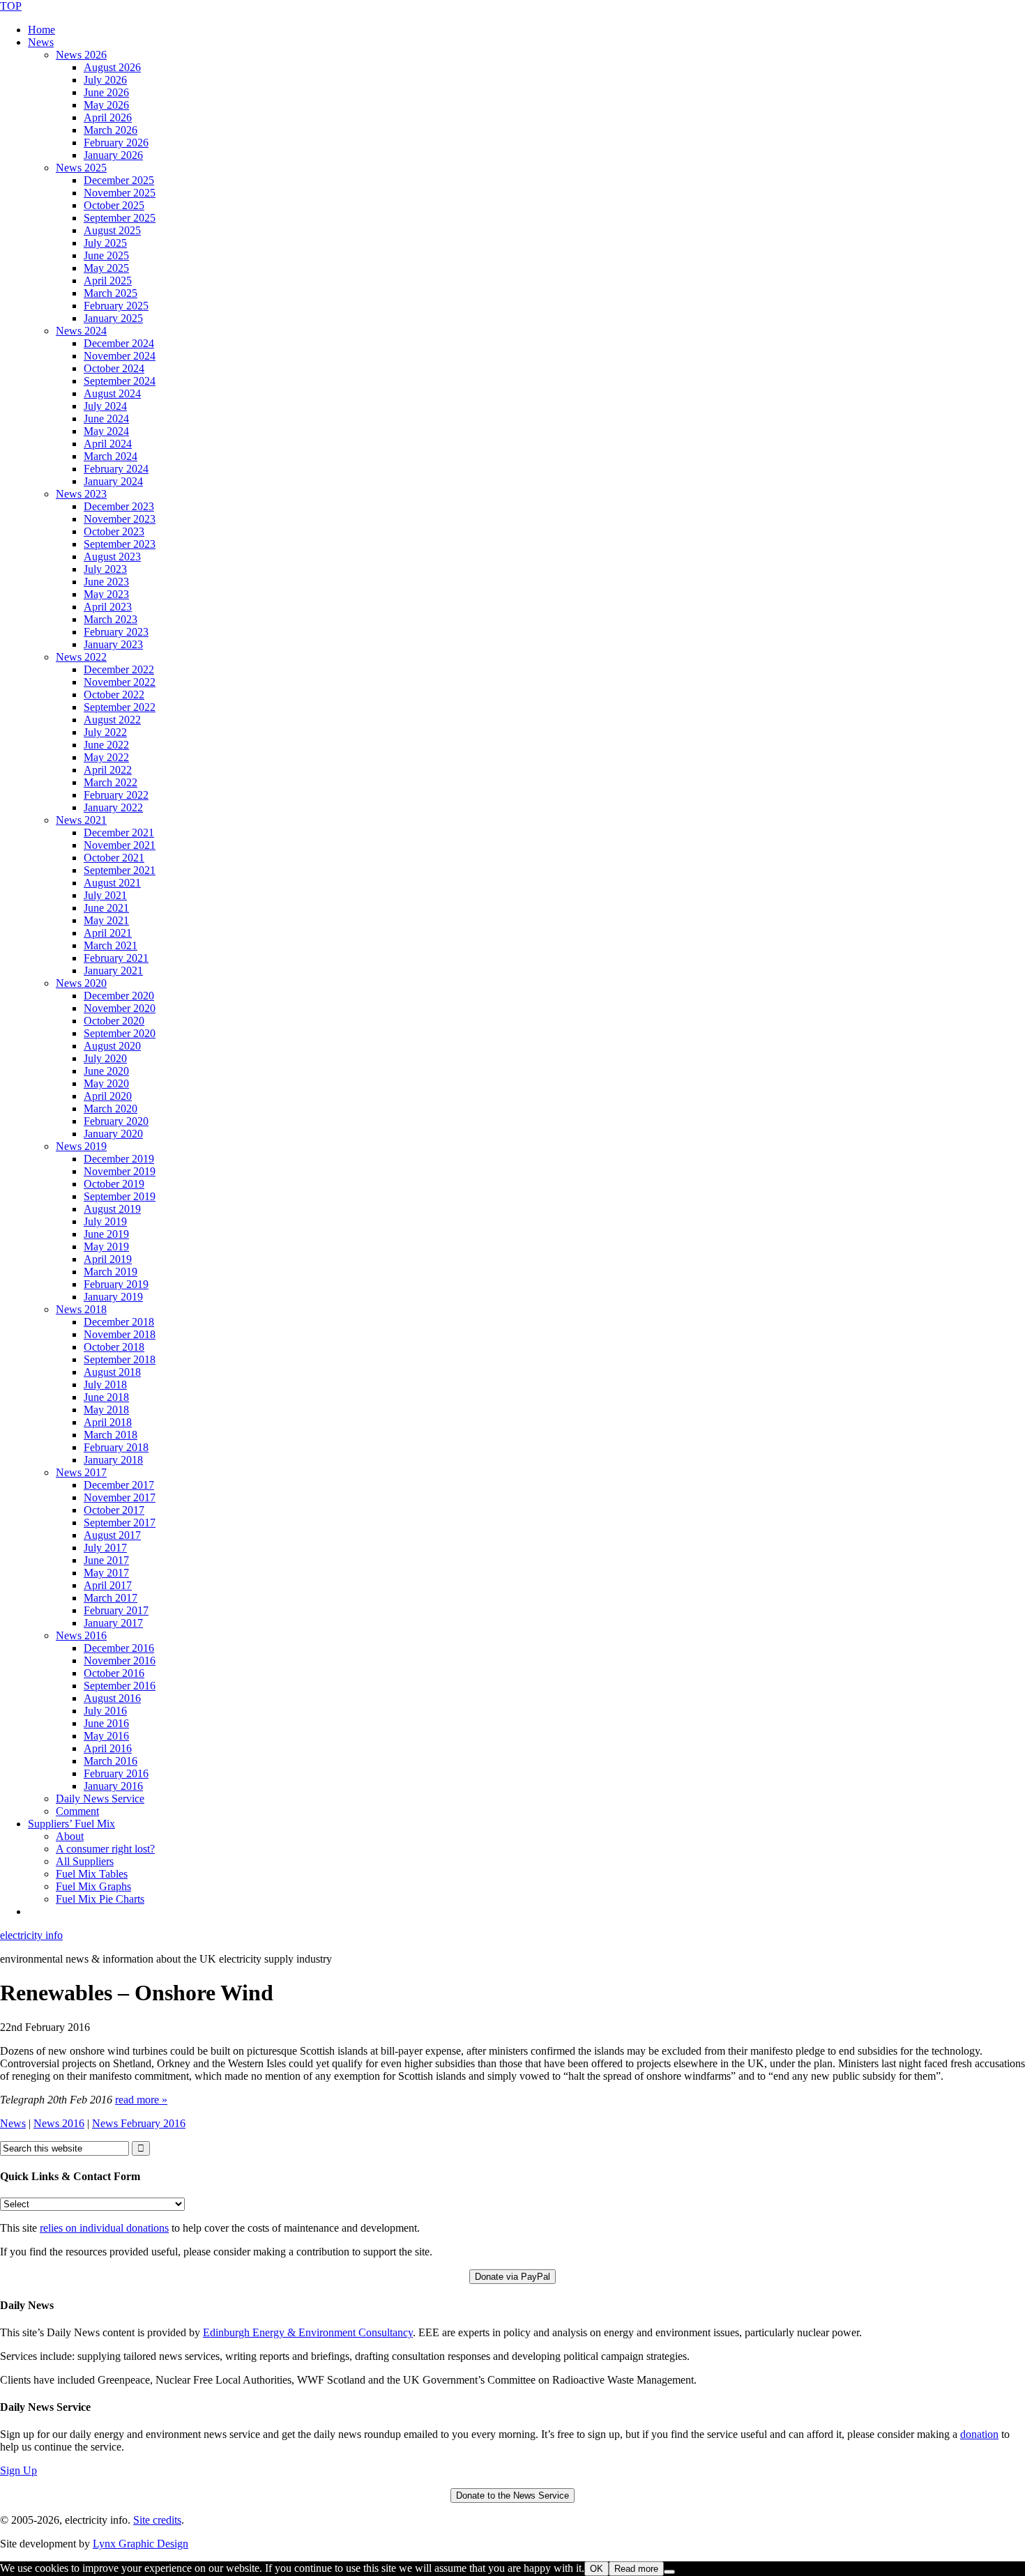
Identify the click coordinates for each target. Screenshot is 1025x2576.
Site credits (157, 2520)
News (13, 2123)
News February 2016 (139, 2123)
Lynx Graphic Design (141, 2544)
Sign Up (18, 2470)
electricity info (31, 1935)
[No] (669, 2572)
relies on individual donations (104, 2228)
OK (597, 2569)
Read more (636, 2569)
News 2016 (59, 2123)
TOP (11, 6)
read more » (141, 2100)
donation (979, 2434)
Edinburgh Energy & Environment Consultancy (308, 2332)
